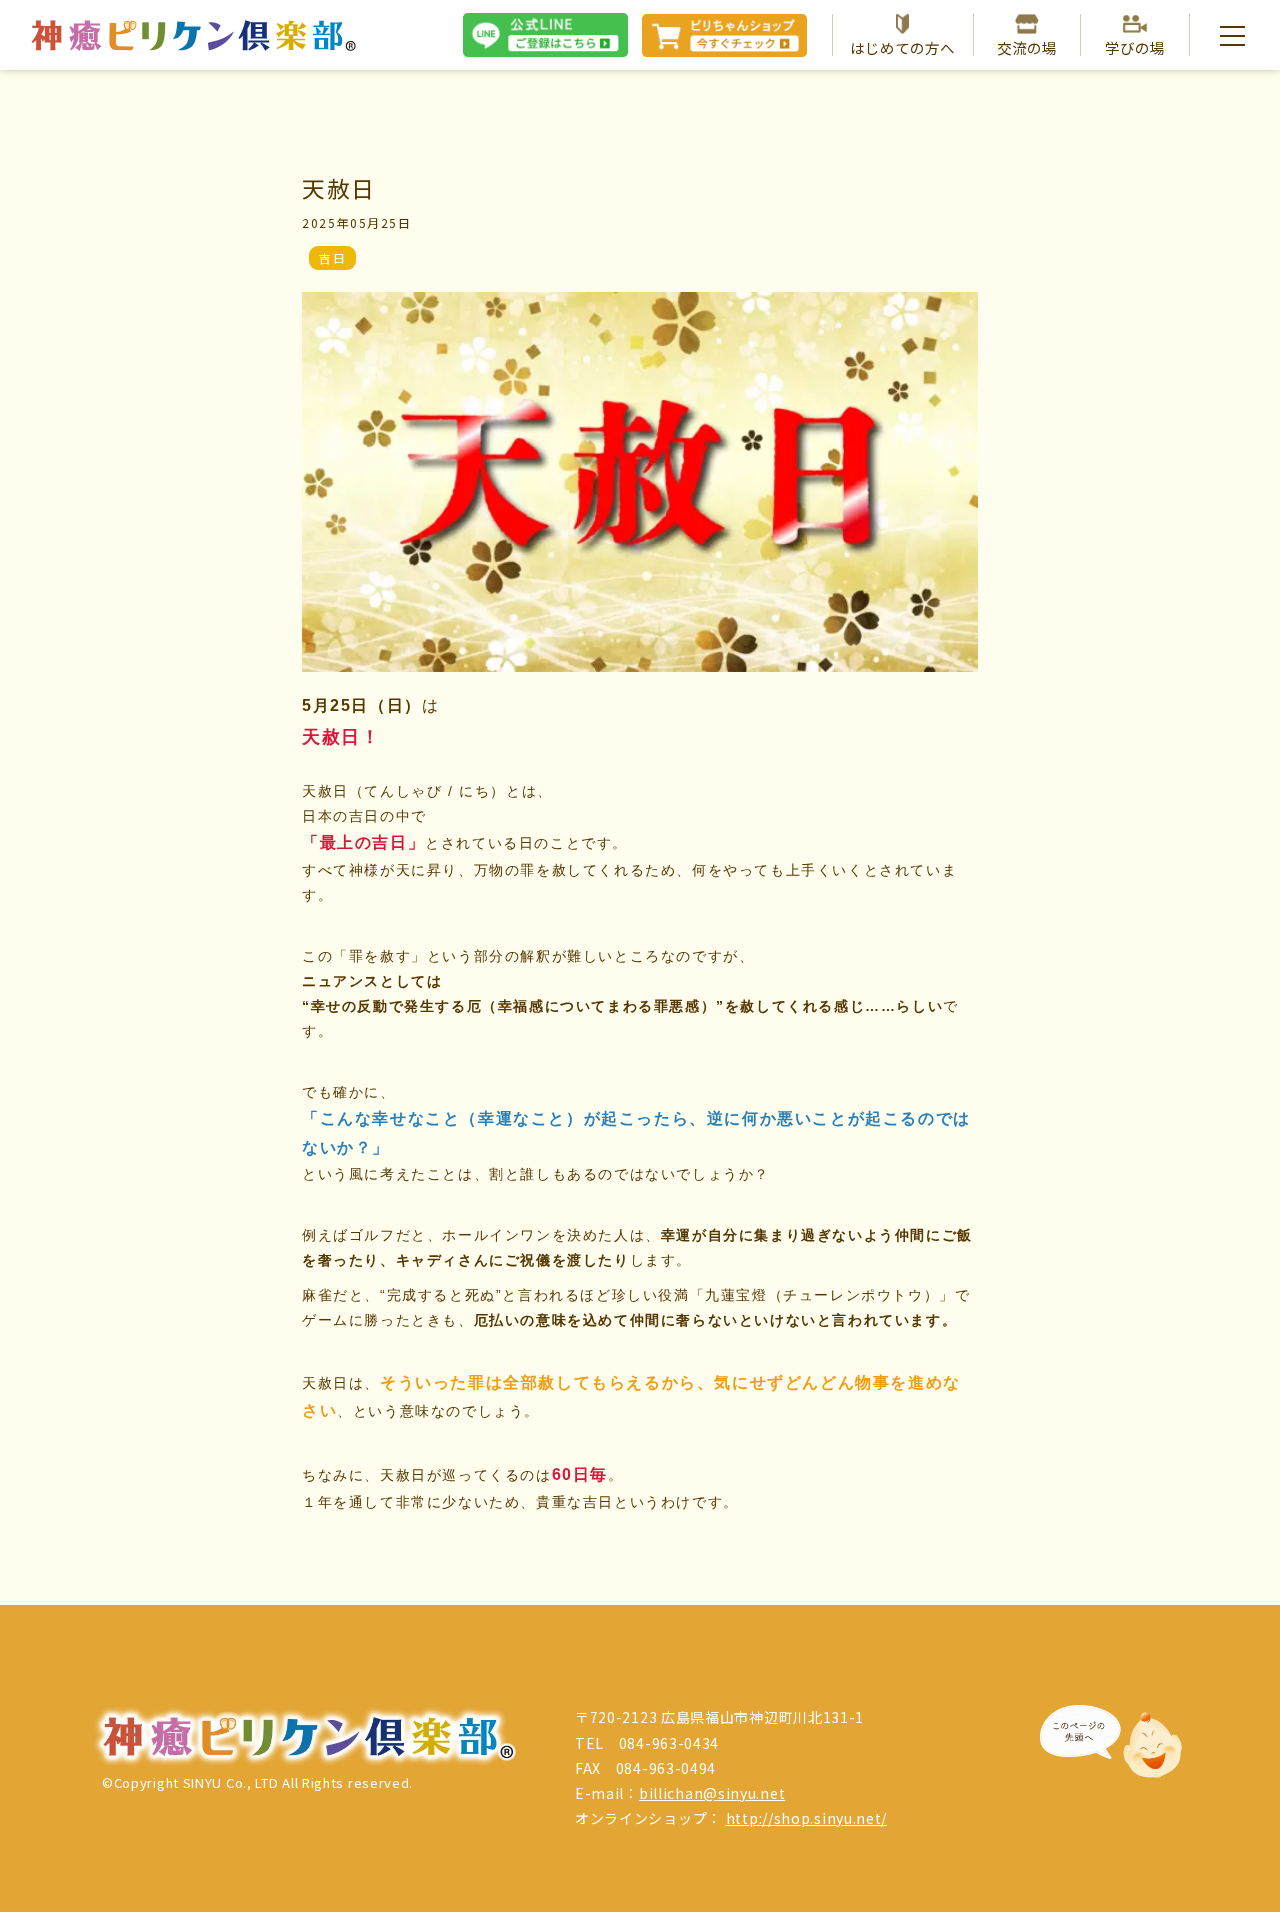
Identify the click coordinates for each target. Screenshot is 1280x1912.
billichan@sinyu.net (712, 1793)
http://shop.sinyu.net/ (806, 1818)
